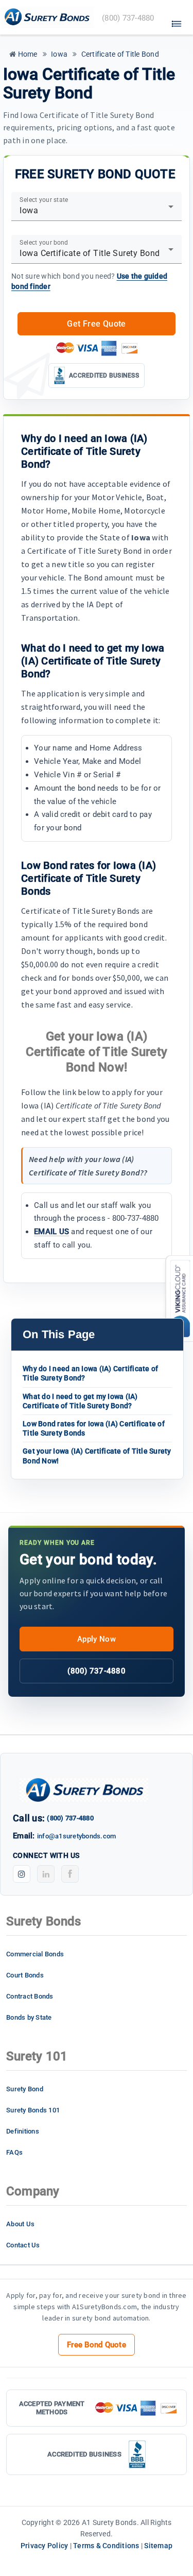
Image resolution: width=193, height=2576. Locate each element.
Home (27, 54)
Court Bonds (25, 1975)
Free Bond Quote (97, 2345)
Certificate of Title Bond (119, 54)
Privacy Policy (45, 2546)
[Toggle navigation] (177, 21)
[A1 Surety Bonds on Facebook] (70, 1874)
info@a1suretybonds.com (77, 1836)
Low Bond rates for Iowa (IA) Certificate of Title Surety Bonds (94, 1428)
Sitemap (158, 2546)
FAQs (14, 2152)
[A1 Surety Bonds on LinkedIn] (46, 1874)
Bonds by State (29, 2017)
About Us (20, 2224)
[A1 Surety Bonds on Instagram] (22, 1874)
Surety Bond (25, 2089)
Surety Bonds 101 (33, 2110)
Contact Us (23, 2245)
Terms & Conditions (106, 2546)
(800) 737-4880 (97, 1671)
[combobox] (97, 211)
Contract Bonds (30, 1996)
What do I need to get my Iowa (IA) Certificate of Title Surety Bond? (80, 1401)
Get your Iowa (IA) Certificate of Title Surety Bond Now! (97, 1456)
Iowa (58, 54)
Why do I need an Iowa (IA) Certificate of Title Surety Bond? (90, 1373)
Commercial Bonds (35, 1954)
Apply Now (97, 1639)
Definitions (23, 2131)
